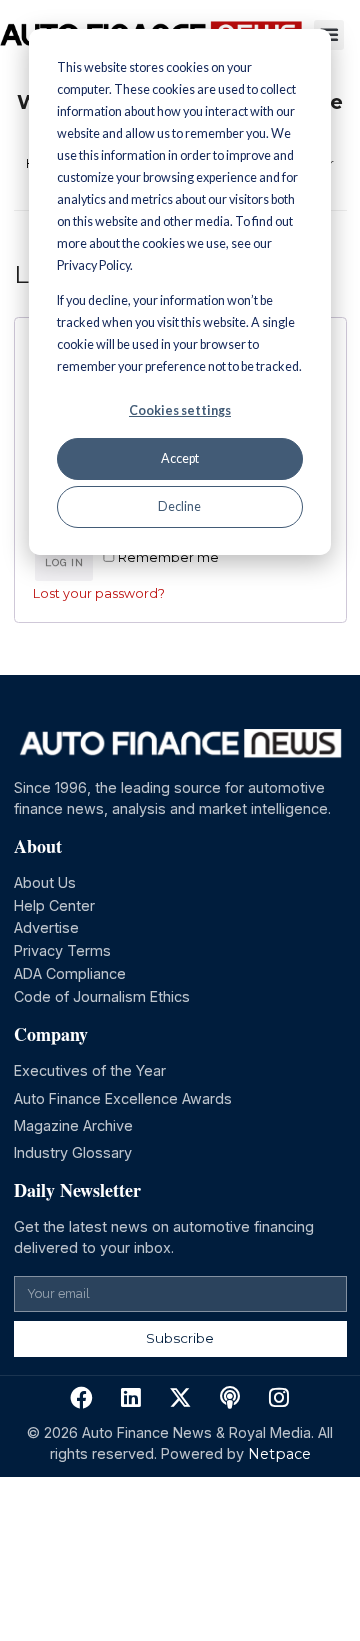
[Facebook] (81, 1398)
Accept (180, 458)
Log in (64, 562)
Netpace (279, 1454)
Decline (179, 506)
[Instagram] (279, 1398)
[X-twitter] (180, 1398)
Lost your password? (99, 593)
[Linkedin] (130, 1398)
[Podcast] (229, 1398)
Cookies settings (180, 410)
